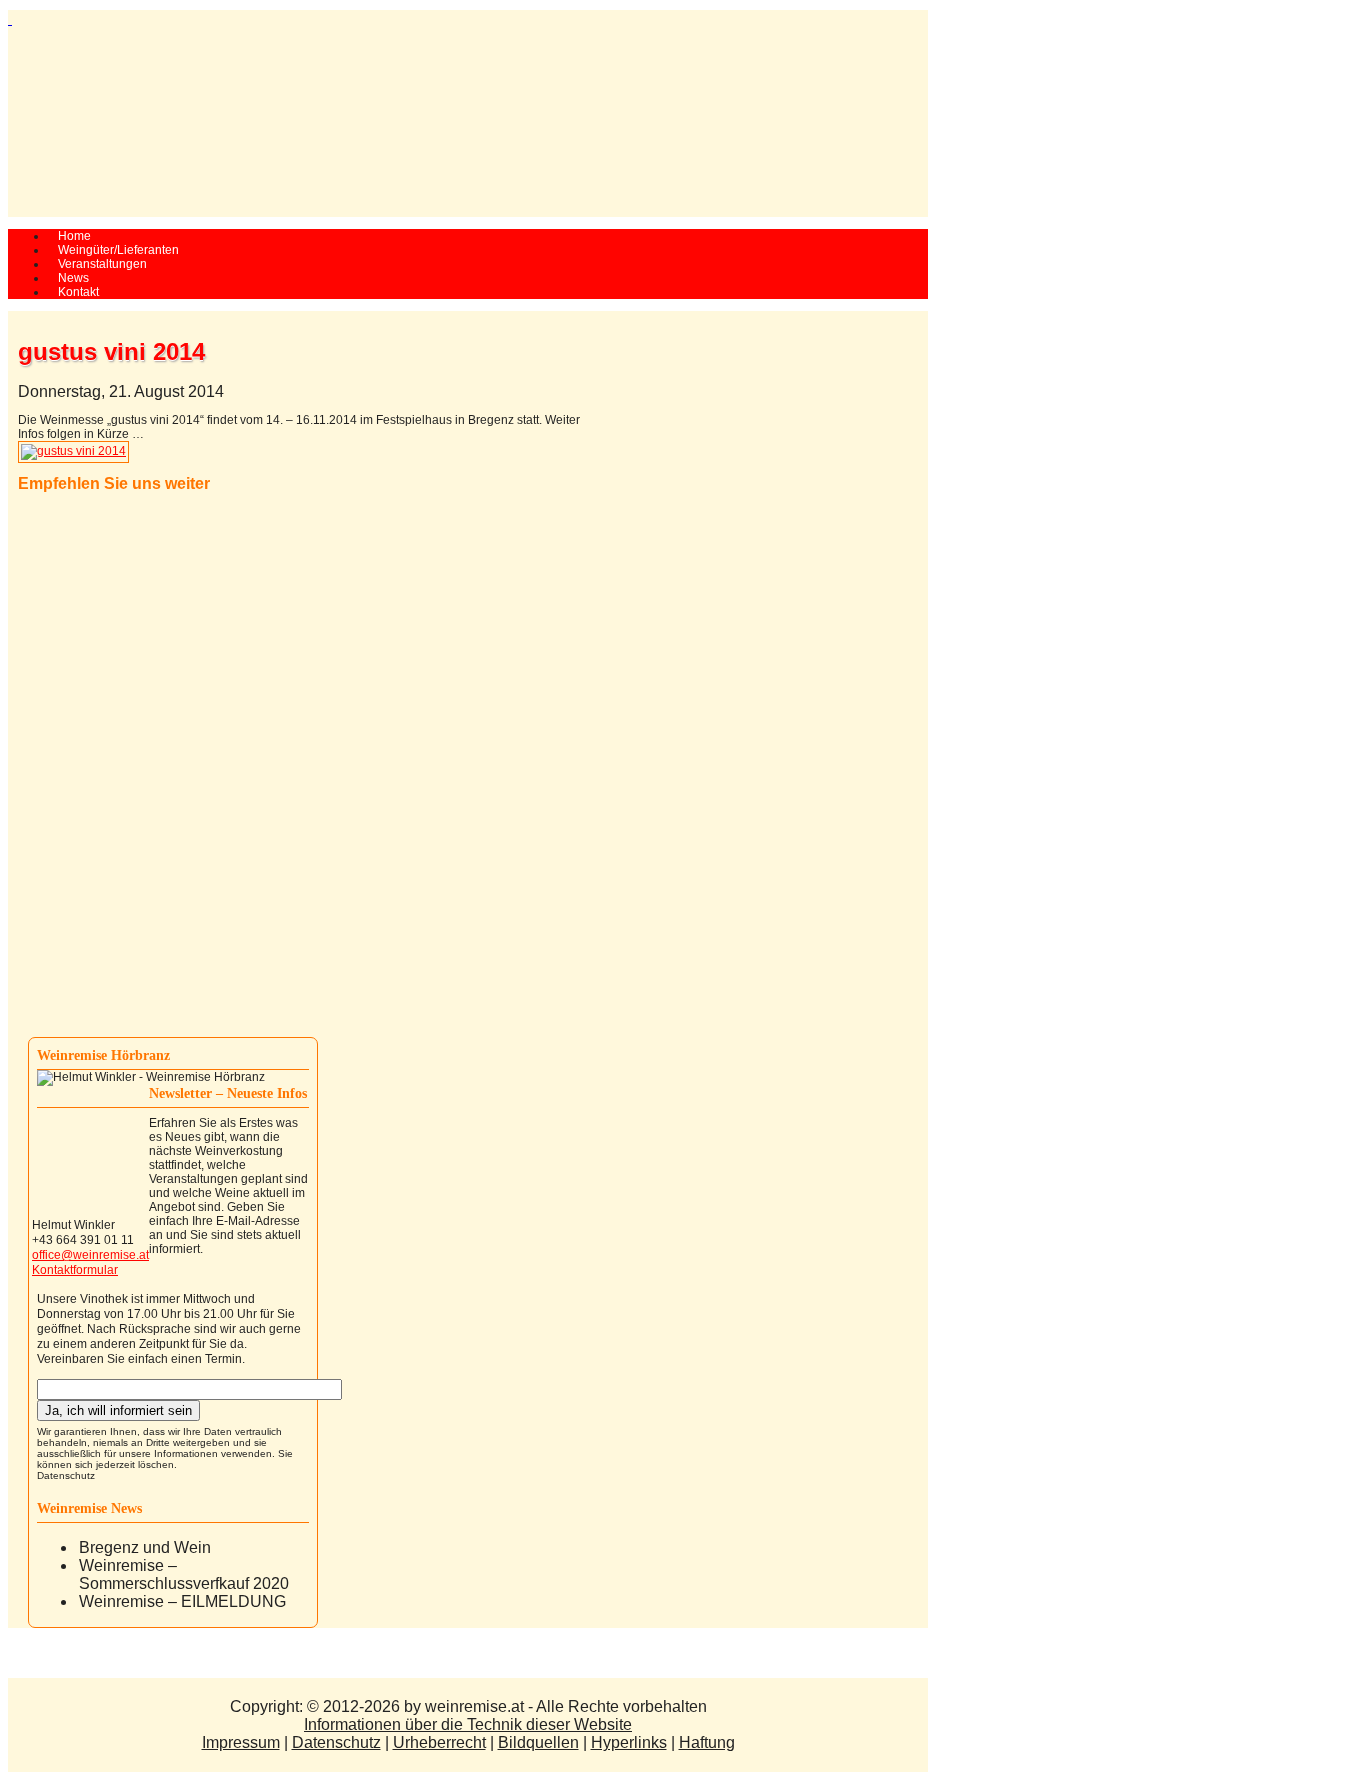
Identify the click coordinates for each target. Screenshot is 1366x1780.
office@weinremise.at (90, 1255)
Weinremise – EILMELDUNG (182, 1601)
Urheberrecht (439, 1742)
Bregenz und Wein (145, 1547)
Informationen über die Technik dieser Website (468, 1724)
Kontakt (78, 292)
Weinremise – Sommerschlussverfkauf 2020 (184, 1574)
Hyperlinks (629, 1742)
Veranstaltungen (102, 264)
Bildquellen (538, 1742)
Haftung (707, 1742)
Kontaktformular (75, 1270)
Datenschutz (66, 1475)
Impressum (241, 1742)
